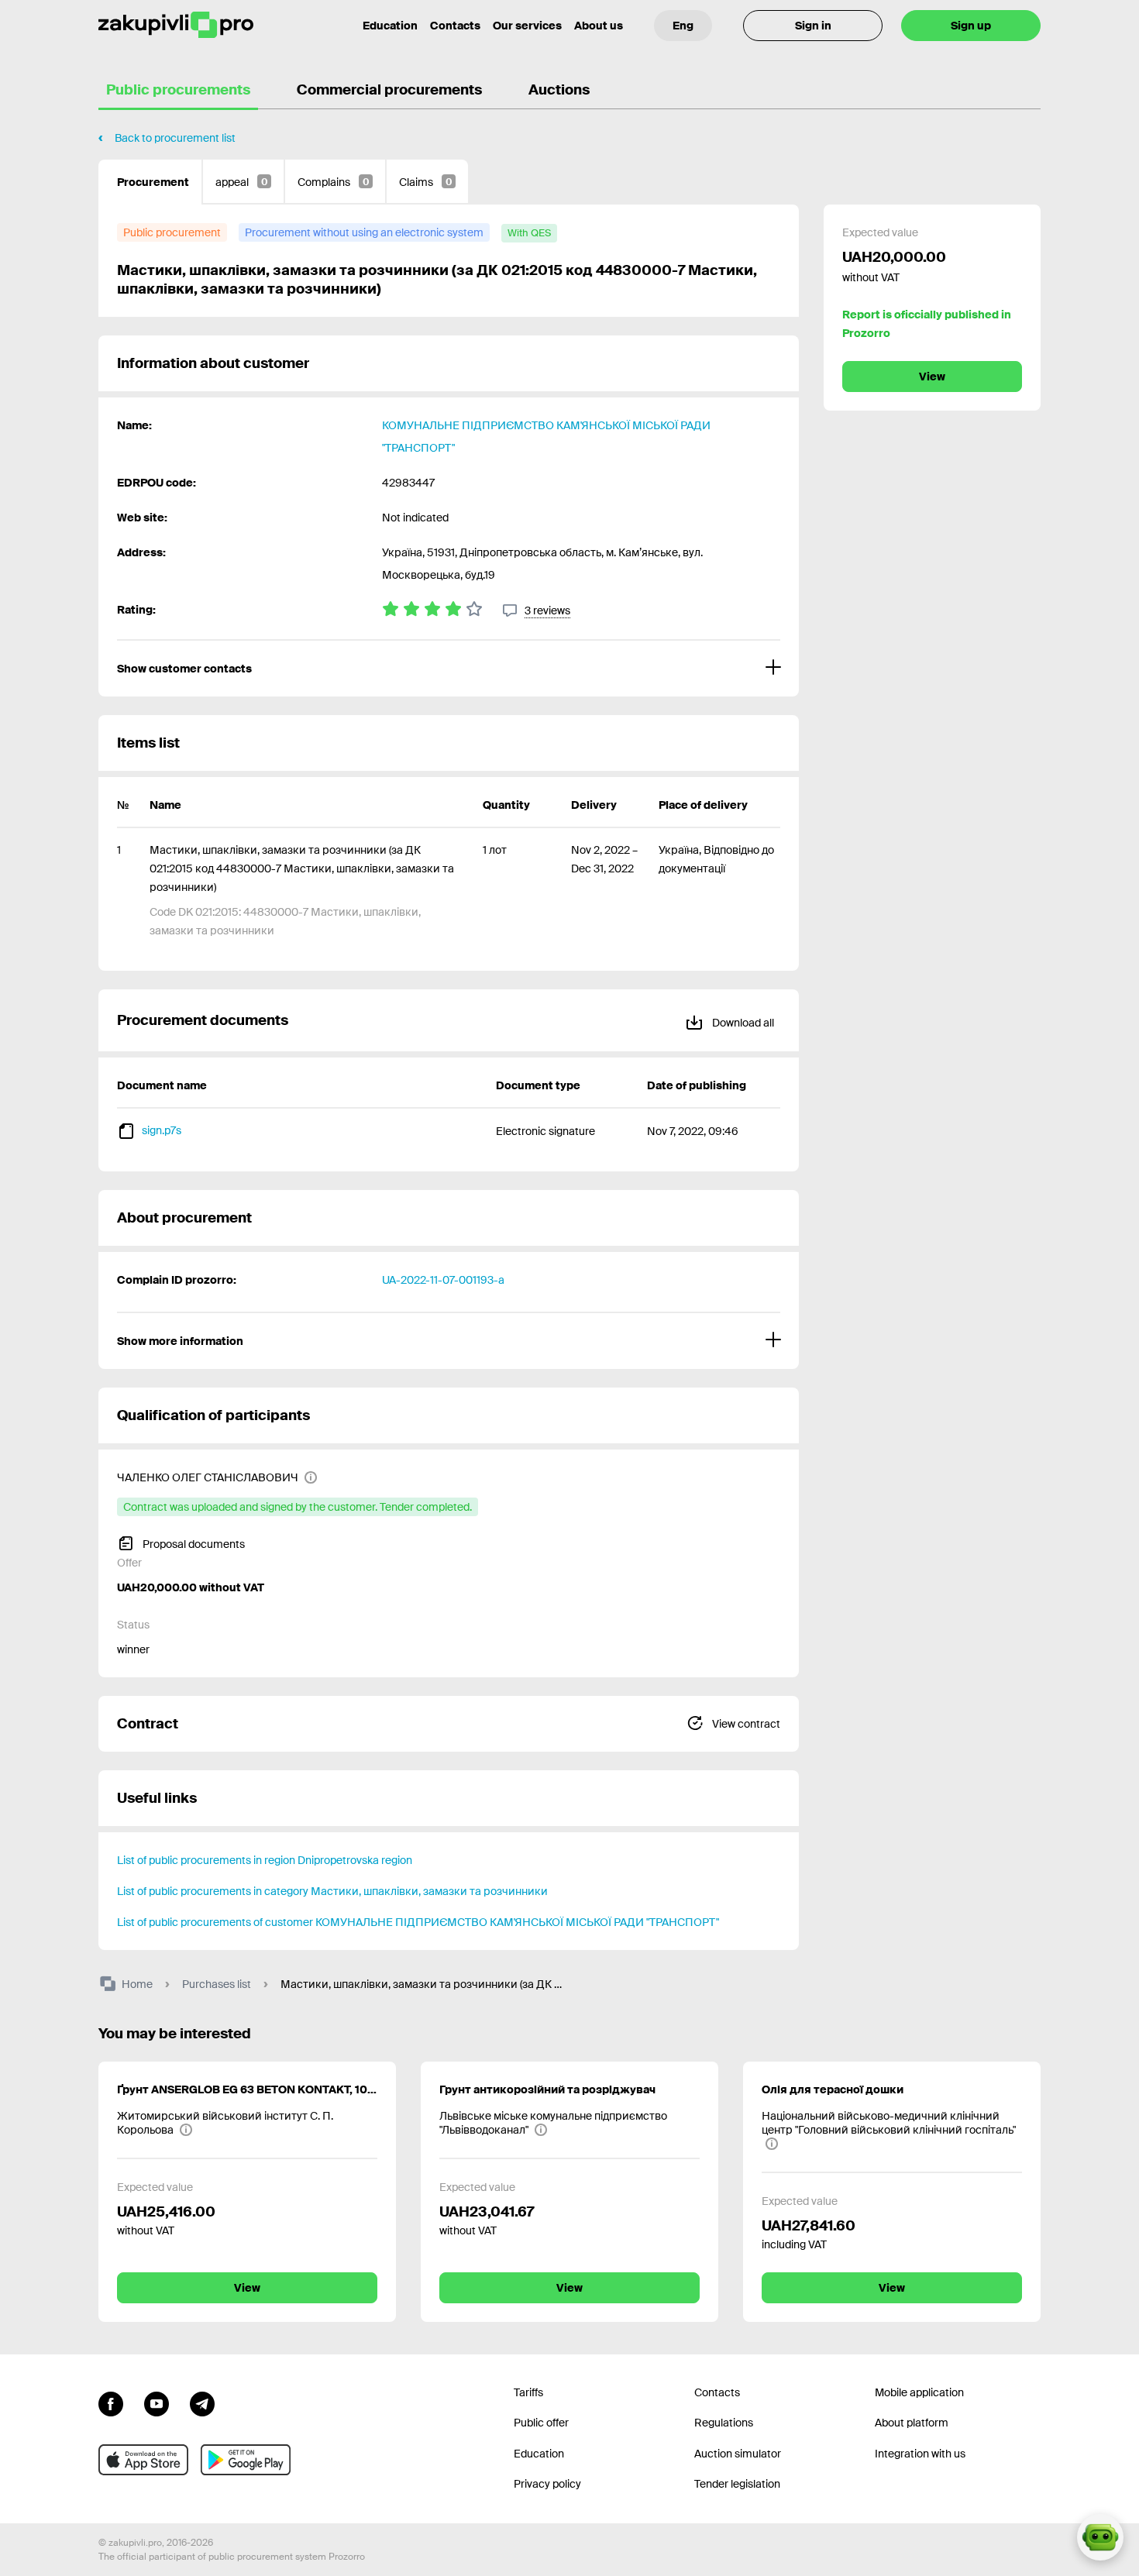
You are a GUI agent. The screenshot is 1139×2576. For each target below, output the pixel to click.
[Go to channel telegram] (202, 2402)
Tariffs (528, 2392)
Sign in (813, 26)
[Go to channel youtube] (157, 2402)
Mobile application (919, 2392)
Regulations (724, 2423)
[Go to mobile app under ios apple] (143, 2460)
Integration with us (920, 2454)
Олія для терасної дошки (833, 2089)
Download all (742, 1023)
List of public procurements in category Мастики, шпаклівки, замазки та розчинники (332, 1891)
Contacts (455, 26)
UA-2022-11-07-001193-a (443, 1280)
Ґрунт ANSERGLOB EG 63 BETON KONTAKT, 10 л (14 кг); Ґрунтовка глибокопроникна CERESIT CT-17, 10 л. (247, 2089)
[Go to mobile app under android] (246, 2460)
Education (390, 26)
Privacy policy (547, 2484)
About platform (912, 2423)
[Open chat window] (1100, 2537)
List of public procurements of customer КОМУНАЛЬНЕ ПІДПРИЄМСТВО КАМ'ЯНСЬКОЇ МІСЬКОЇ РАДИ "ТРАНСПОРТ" (418, 1922)
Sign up (971, 26)
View (932, 377)
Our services (527, 26)
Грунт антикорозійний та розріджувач (547, 2089)
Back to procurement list (175, 138)
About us (599, 26)
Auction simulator (738, 2454)
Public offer (541, 2423)
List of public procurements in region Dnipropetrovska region (265, 1860)
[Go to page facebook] (111, 2402)
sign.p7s (162, 1130)
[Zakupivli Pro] (176, 25)
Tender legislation (737, 2484)
